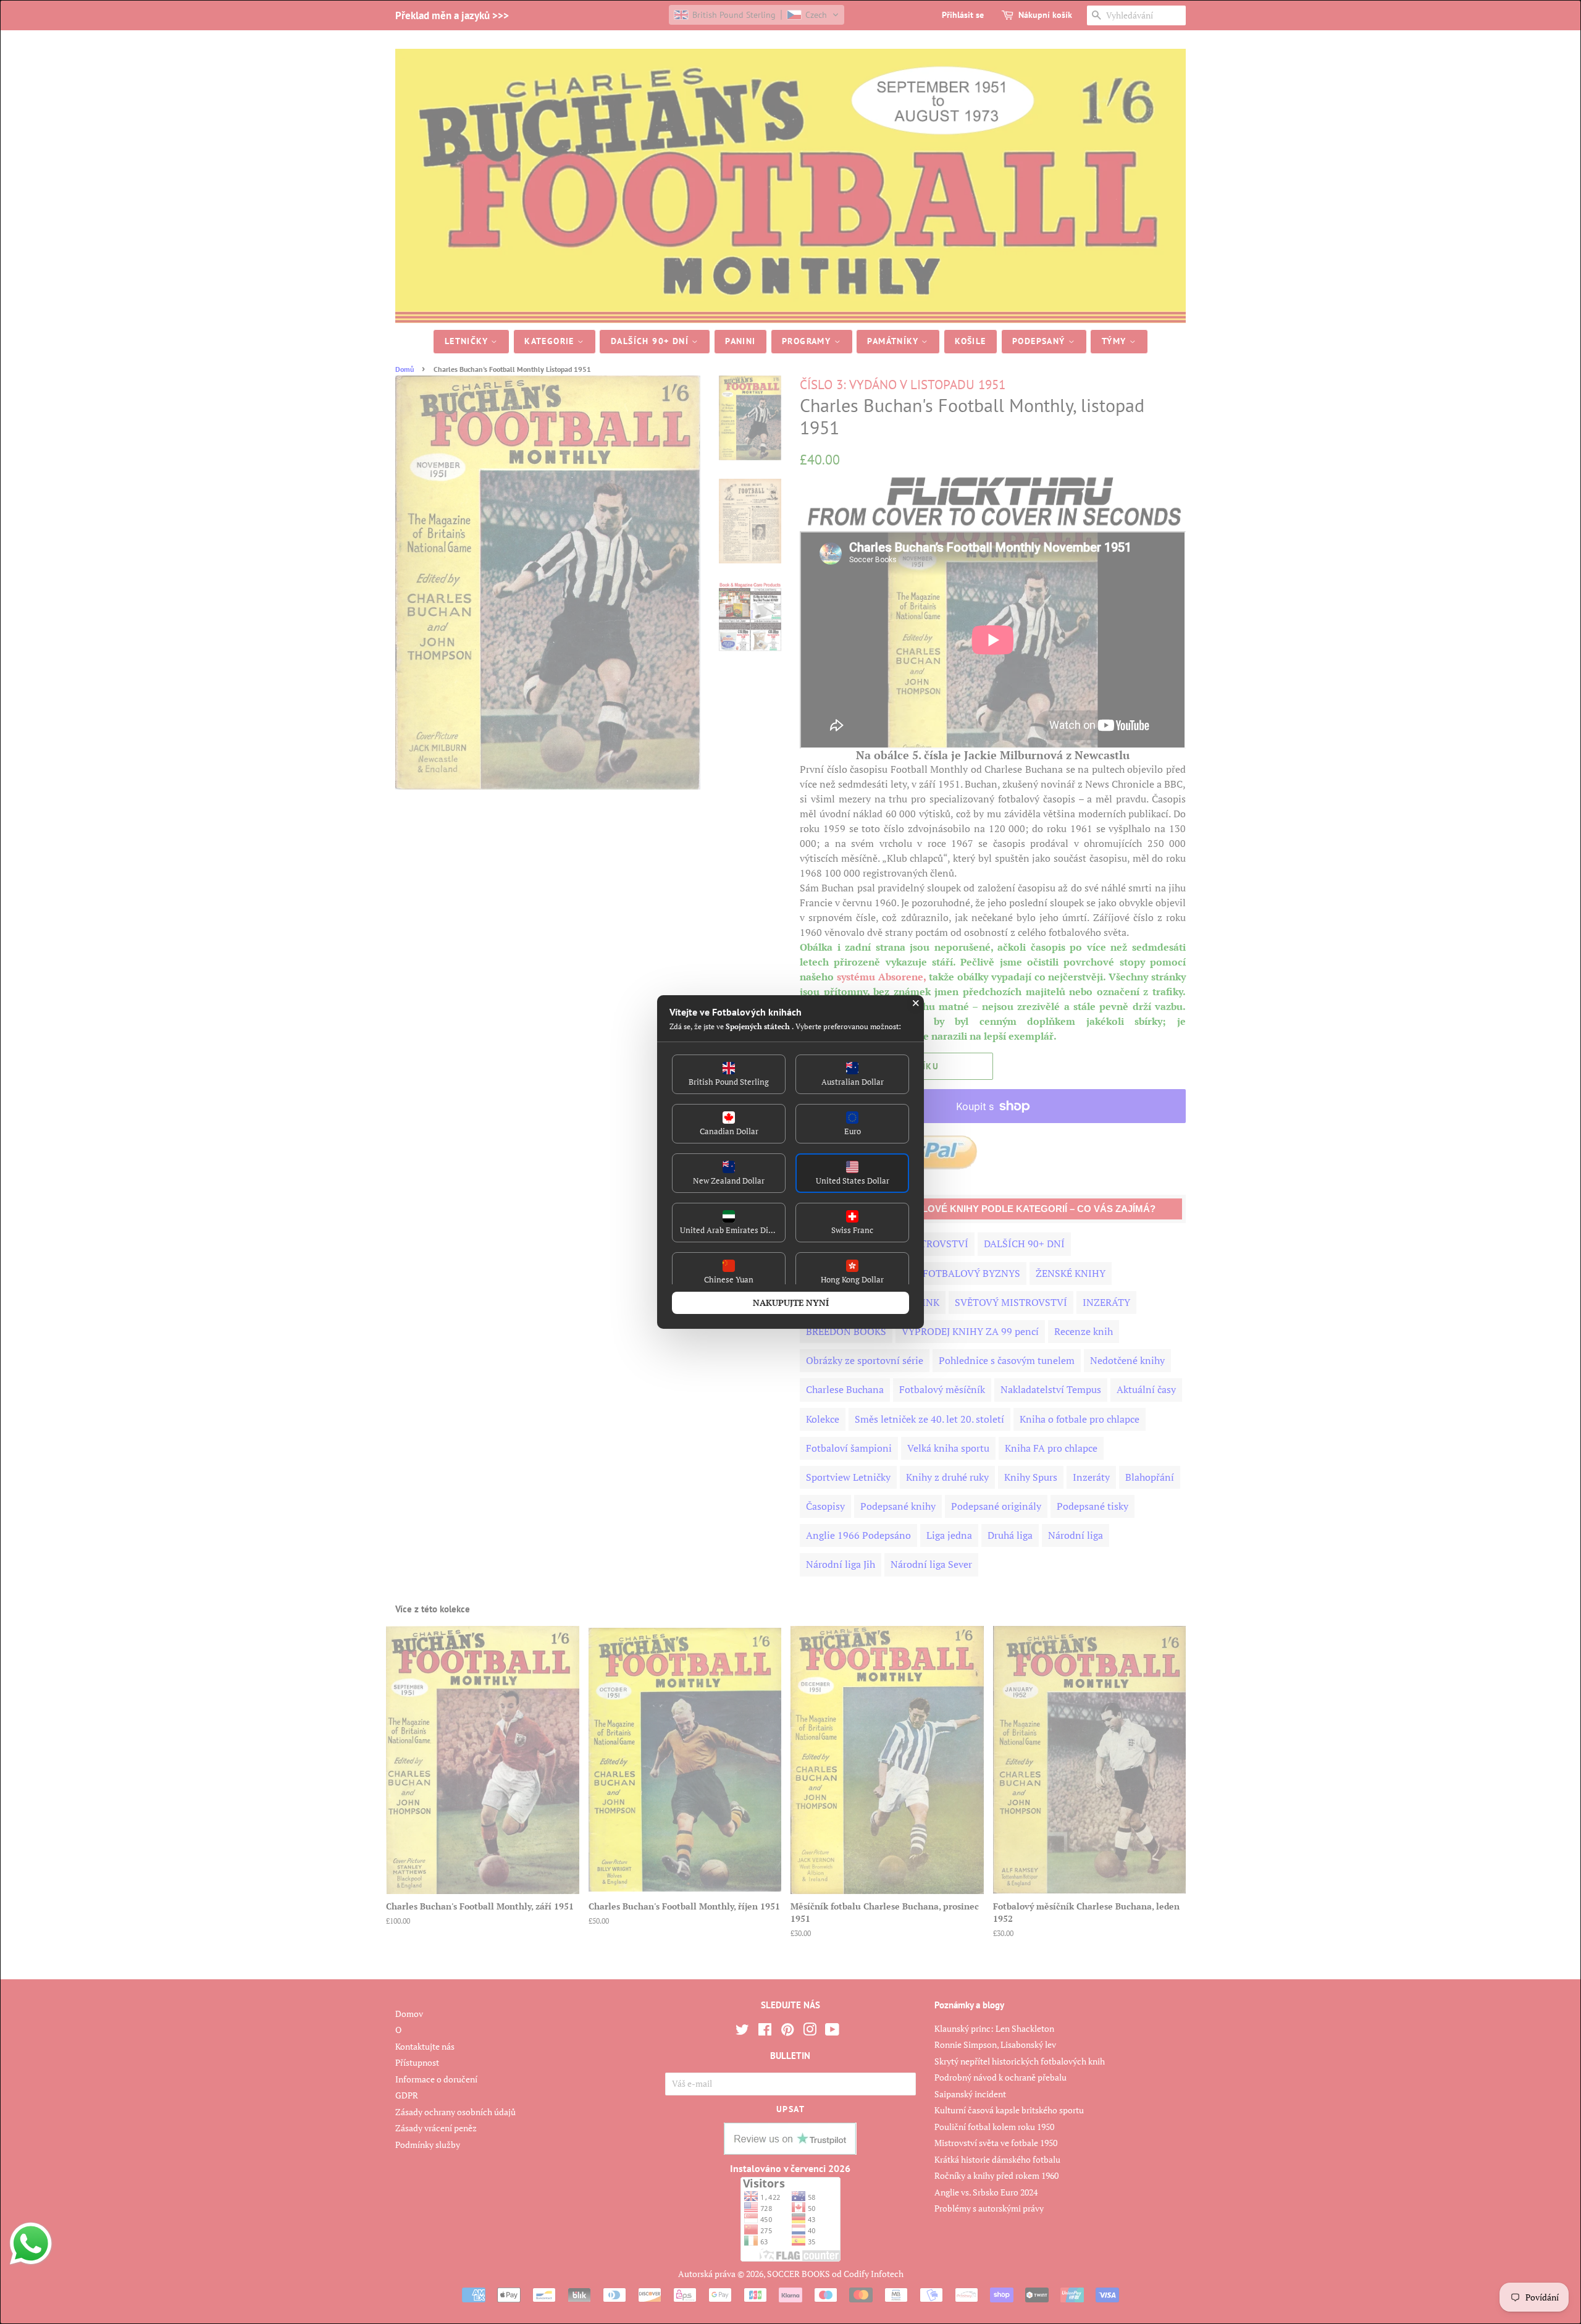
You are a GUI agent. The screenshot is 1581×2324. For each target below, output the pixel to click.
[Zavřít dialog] (916, 1003)
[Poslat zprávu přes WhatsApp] (31, 2244)
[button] (729, 1074)
